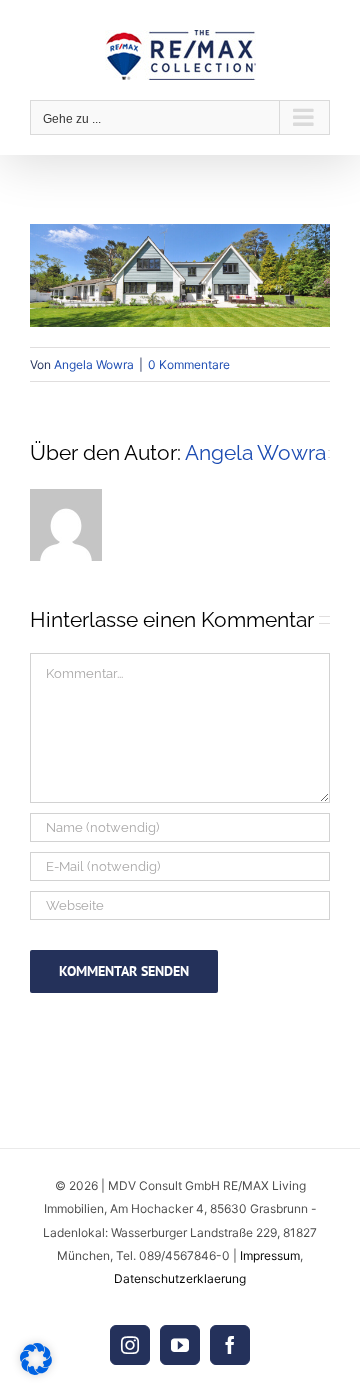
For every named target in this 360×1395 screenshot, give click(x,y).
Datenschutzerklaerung (180, 1278)
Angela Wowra (94, 364)
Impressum (270, 1255)
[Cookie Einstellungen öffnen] (36, 1369)
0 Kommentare (189, 364)
